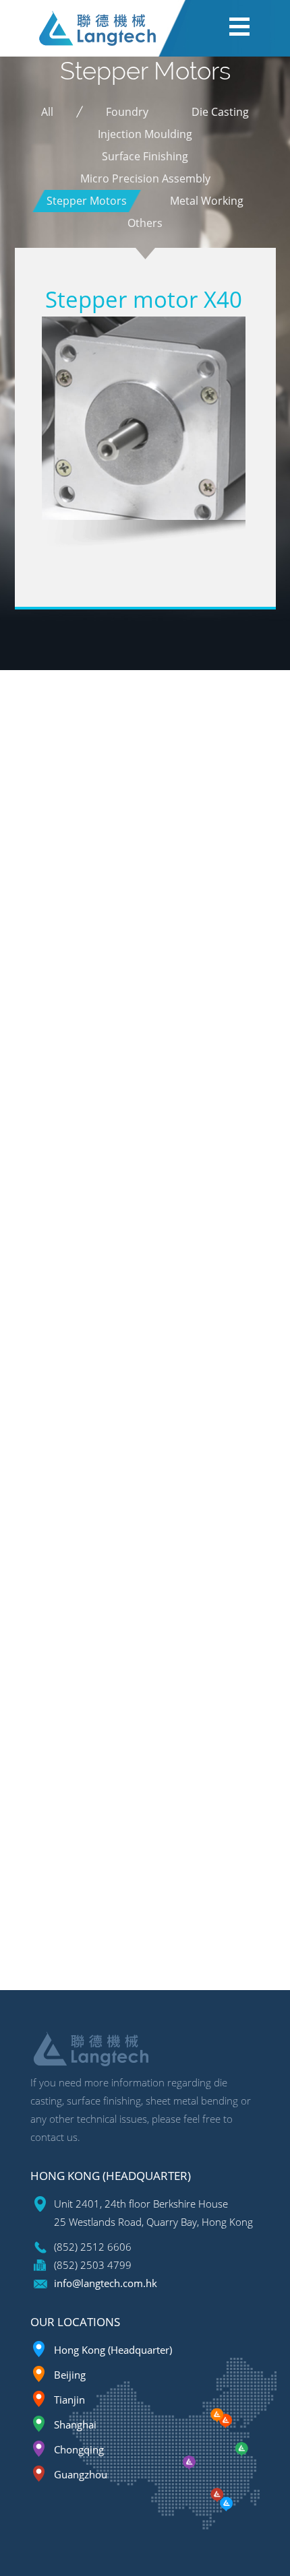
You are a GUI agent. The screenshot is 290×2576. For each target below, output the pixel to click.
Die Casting (220, 112)
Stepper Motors (87, 201)
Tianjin (69, 2400)
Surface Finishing (145, 156)
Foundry (127, 112)
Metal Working (207, 201)
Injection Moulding (145, 134)
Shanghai (75, 2424)
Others (145, 223)
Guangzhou (81, 2474)
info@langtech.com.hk (106, 2283)
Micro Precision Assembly (145, 178)
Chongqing (79, 2449)
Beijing (70, 2375)
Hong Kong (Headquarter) (113, 2350)
